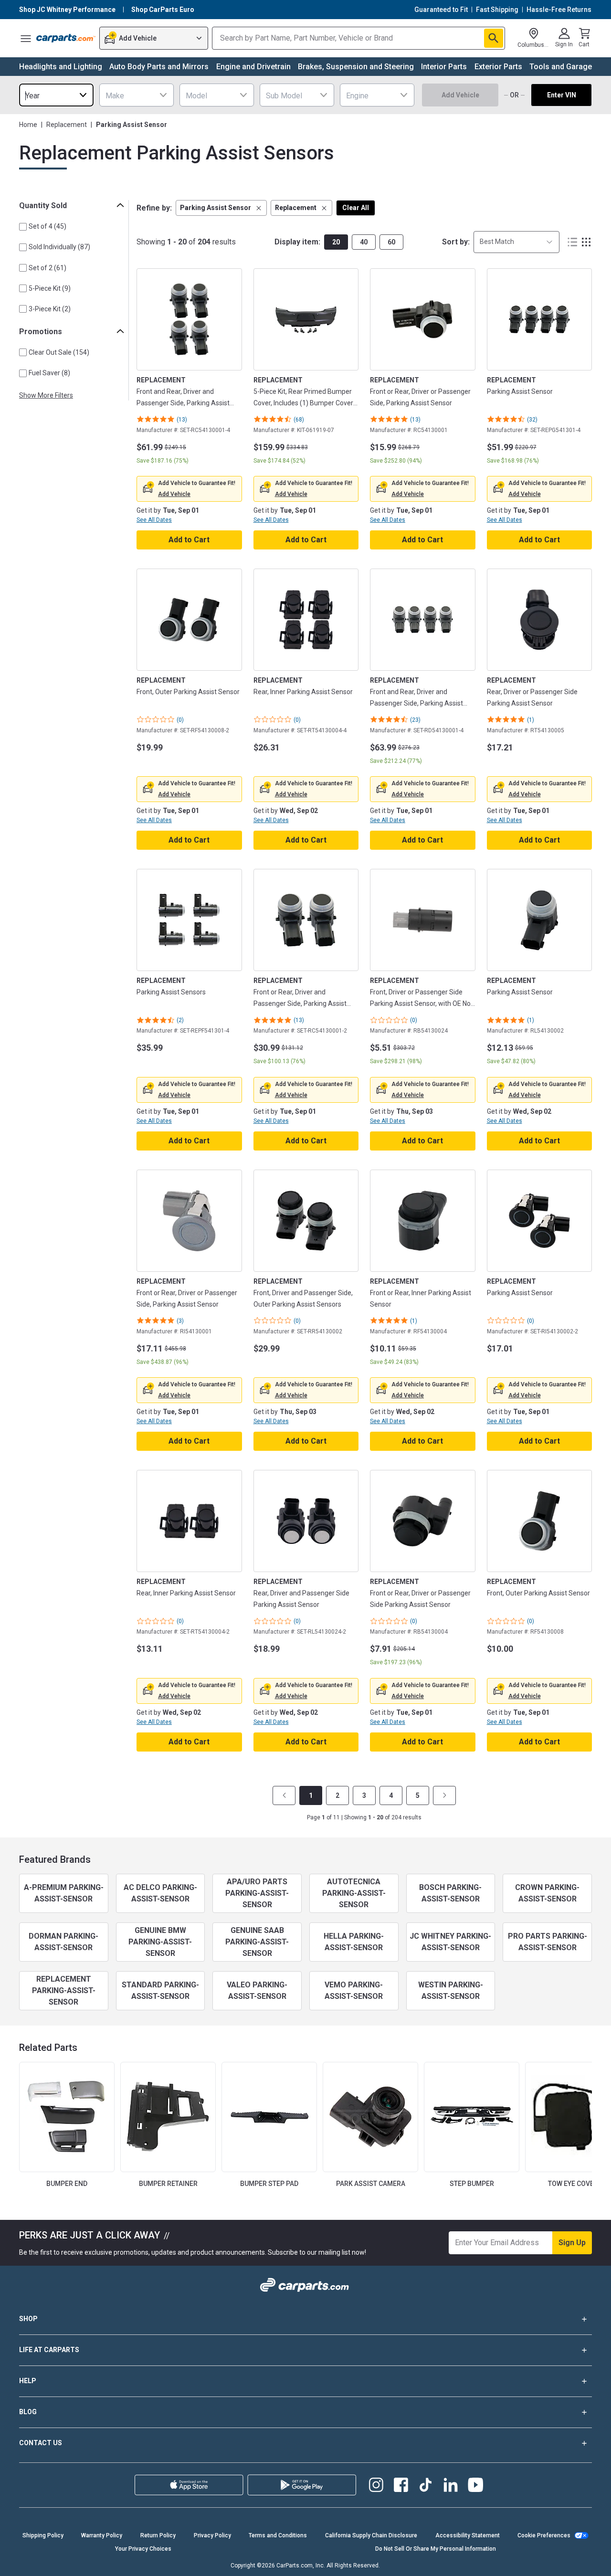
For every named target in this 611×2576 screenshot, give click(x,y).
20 (336, 242)
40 (364, 242)
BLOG (28, 2412)
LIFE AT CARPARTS (49, 2350)
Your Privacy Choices (143, 2549)
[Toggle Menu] (26, 38)
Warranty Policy (102, 2535)
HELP (28, 2381)
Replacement (67, 125)
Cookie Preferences (544, 2535)
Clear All (356, 208)
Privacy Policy (212, 2535)
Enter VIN (562, 95)
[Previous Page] (284, 1795)
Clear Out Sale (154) (59, 352)
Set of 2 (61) (47, 268)
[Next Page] (444, 1795)
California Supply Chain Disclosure (371, 2535)
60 (391, 242)
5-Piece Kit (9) (50, 288)
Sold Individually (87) (59, 247)
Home (28, 125)
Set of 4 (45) (47, 226)
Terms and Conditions (278, 2535)
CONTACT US (41, 2443)
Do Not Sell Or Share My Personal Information (436, 2549)
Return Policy (158, 2535)
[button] (221, 208)
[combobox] (56, 95)
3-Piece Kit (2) (50, 309)
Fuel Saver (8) (49, 373)
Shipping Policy (43, 2535)
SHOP (28, 2319)
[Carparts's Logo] (66, 38)
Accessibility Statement (468, 2535)
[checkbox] (23, 227)
